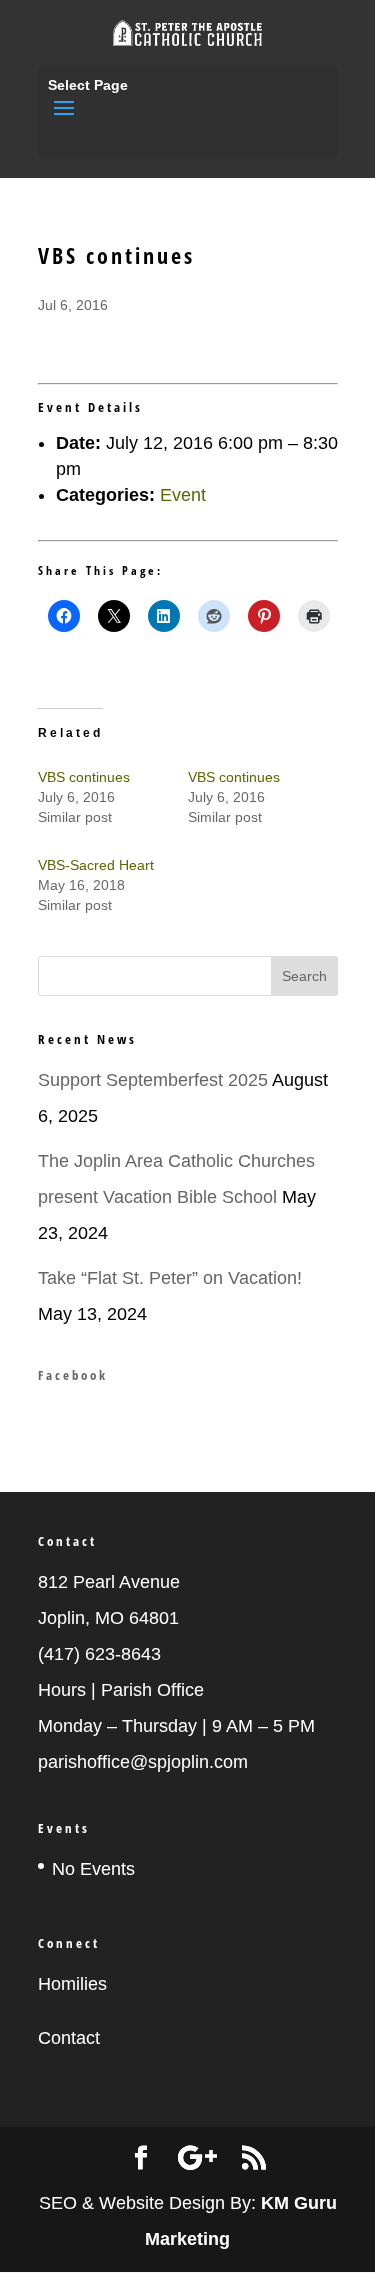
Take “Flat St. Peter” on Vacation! (170, 1278)
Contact (69, 2038)
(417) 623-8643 (99, 1654)
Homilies (72, 1984)
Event (183, 495)
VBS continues (84, 777)
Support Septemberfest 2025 (153, 1080)
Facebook (73, 1375)
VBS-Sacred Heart (96, 865)
